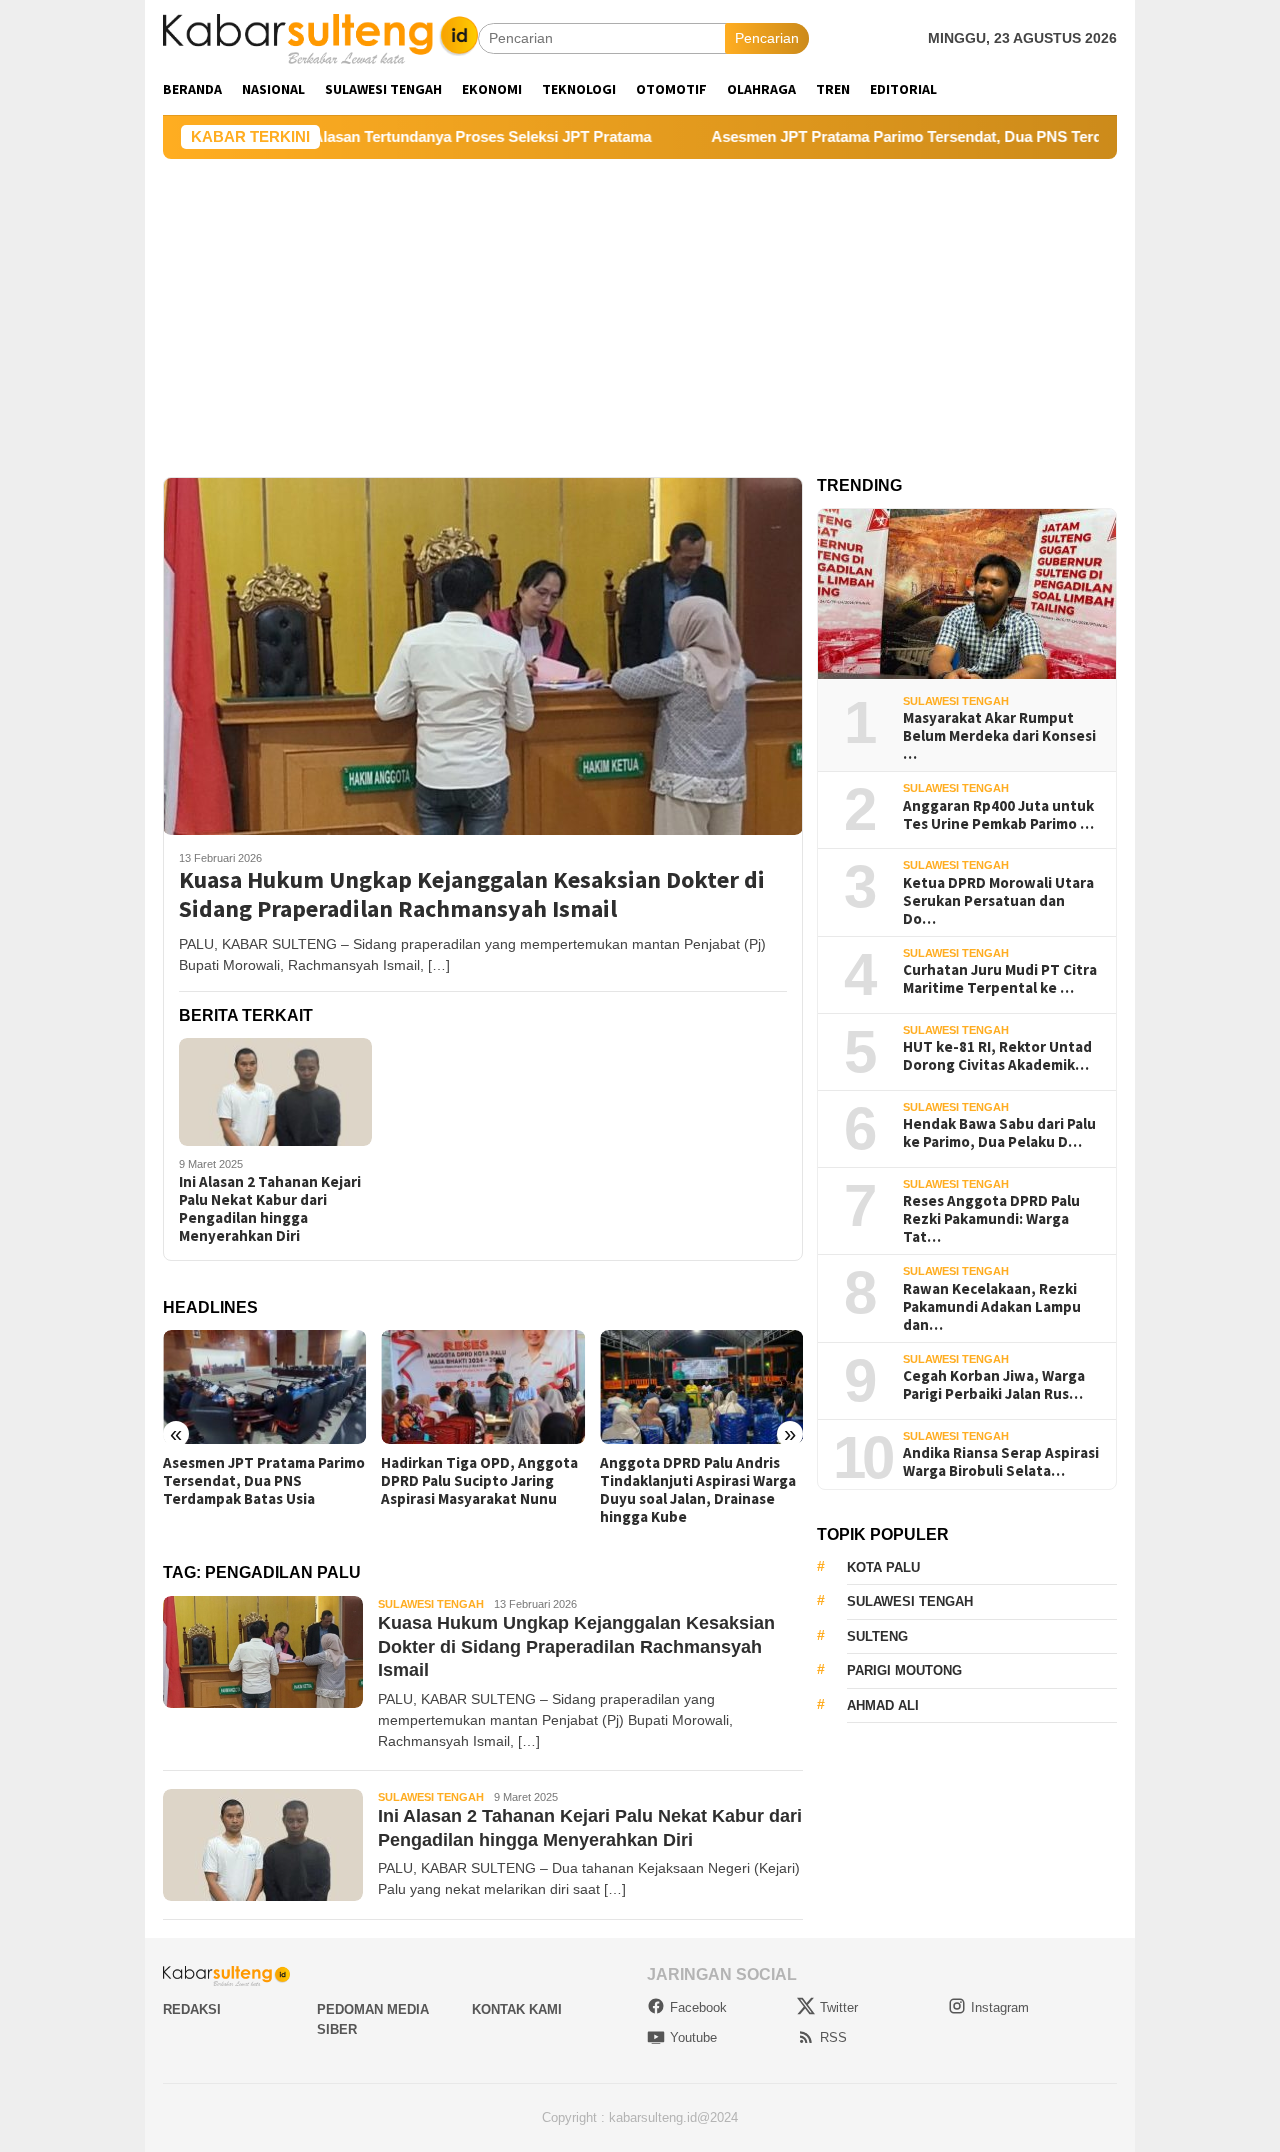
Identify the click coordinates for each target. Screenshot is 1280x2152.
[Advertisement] (640, 309)
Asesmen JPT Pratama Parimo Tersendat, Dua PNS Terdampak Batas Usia (895, 136)
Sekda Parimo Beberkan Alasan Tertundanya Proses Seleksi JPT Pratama (322, 136)
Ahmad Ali (883, 1705)
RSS (833, 2037)
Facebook (698, 2007)
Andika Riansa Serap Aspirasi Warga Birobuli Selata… (1001, 1462)
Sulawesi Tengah (431, 1604)
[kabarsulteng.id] (320, 37)
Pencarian (767, 38)
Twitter (839, 2007)
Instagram (1000, 2007)
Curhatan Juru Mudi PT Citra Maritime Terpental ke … (1000, 979)
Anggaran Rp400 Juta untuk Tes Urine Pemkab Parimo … (998, 815)
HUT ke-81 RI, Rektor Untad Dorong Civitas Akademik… (997, 1056)
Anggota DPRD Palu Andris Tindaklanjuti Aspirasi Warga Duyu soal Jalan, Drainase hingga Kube (698, 1490)
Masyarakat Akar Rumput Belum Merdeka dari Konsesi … (999, 736)
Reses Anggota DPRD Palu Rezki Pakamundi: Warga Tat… (991, 1219)
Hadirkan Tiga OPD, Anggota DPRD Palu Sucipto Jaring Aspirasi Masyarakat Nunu (479, 1481)
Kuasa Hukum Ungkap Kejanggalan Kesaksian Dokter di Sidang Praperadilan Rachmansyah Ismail (472, 895)
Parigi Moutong (904, 1670)
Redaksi (192, 2009)
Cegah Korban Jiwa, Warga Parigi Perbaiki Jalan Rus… (994, 1385)
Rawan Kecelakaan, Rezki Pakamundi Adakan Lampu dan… (992, 1307)
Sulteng (877, 1636)
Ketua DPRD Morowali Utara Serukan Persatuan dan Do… (998, 901)
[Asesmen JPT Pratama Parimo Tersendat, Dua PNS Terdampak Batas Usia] (264, 1387)
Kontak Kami (517, 2009)
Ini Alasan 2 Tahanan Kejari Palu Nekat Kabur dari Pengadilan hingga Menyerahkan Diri (270, 1209)
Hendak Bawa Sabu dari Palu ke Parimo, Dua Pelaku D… (999, 1133)
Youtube (693, 2037)
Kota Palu (883, 1567)
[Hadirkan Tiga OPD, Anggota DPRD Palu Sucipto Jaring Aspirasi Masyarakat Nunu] (482, 1387)
